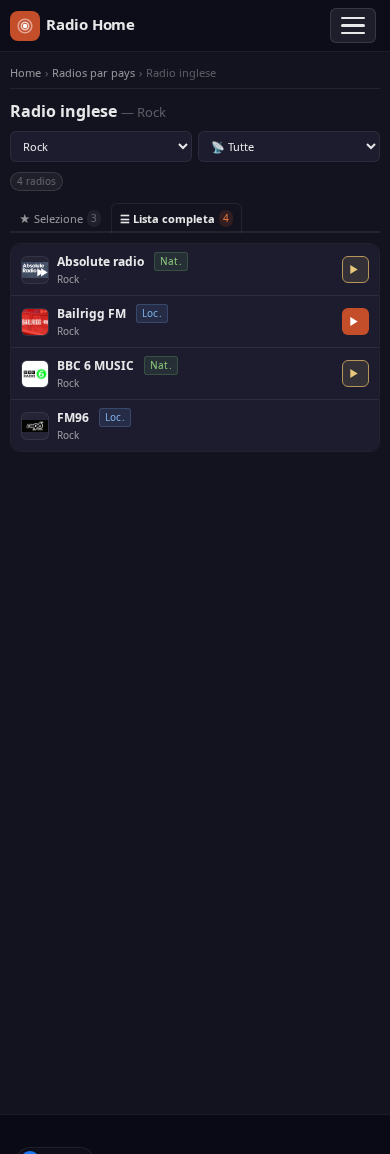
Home (25, 73)
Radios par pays (93, 73)
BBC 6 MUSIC (95, 365)
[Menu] (353, 26)
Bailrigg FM (91, 313)
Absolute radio (100, 261)
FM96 (73, 417)
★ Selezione (58, 218)
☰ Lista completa (174, 218)
